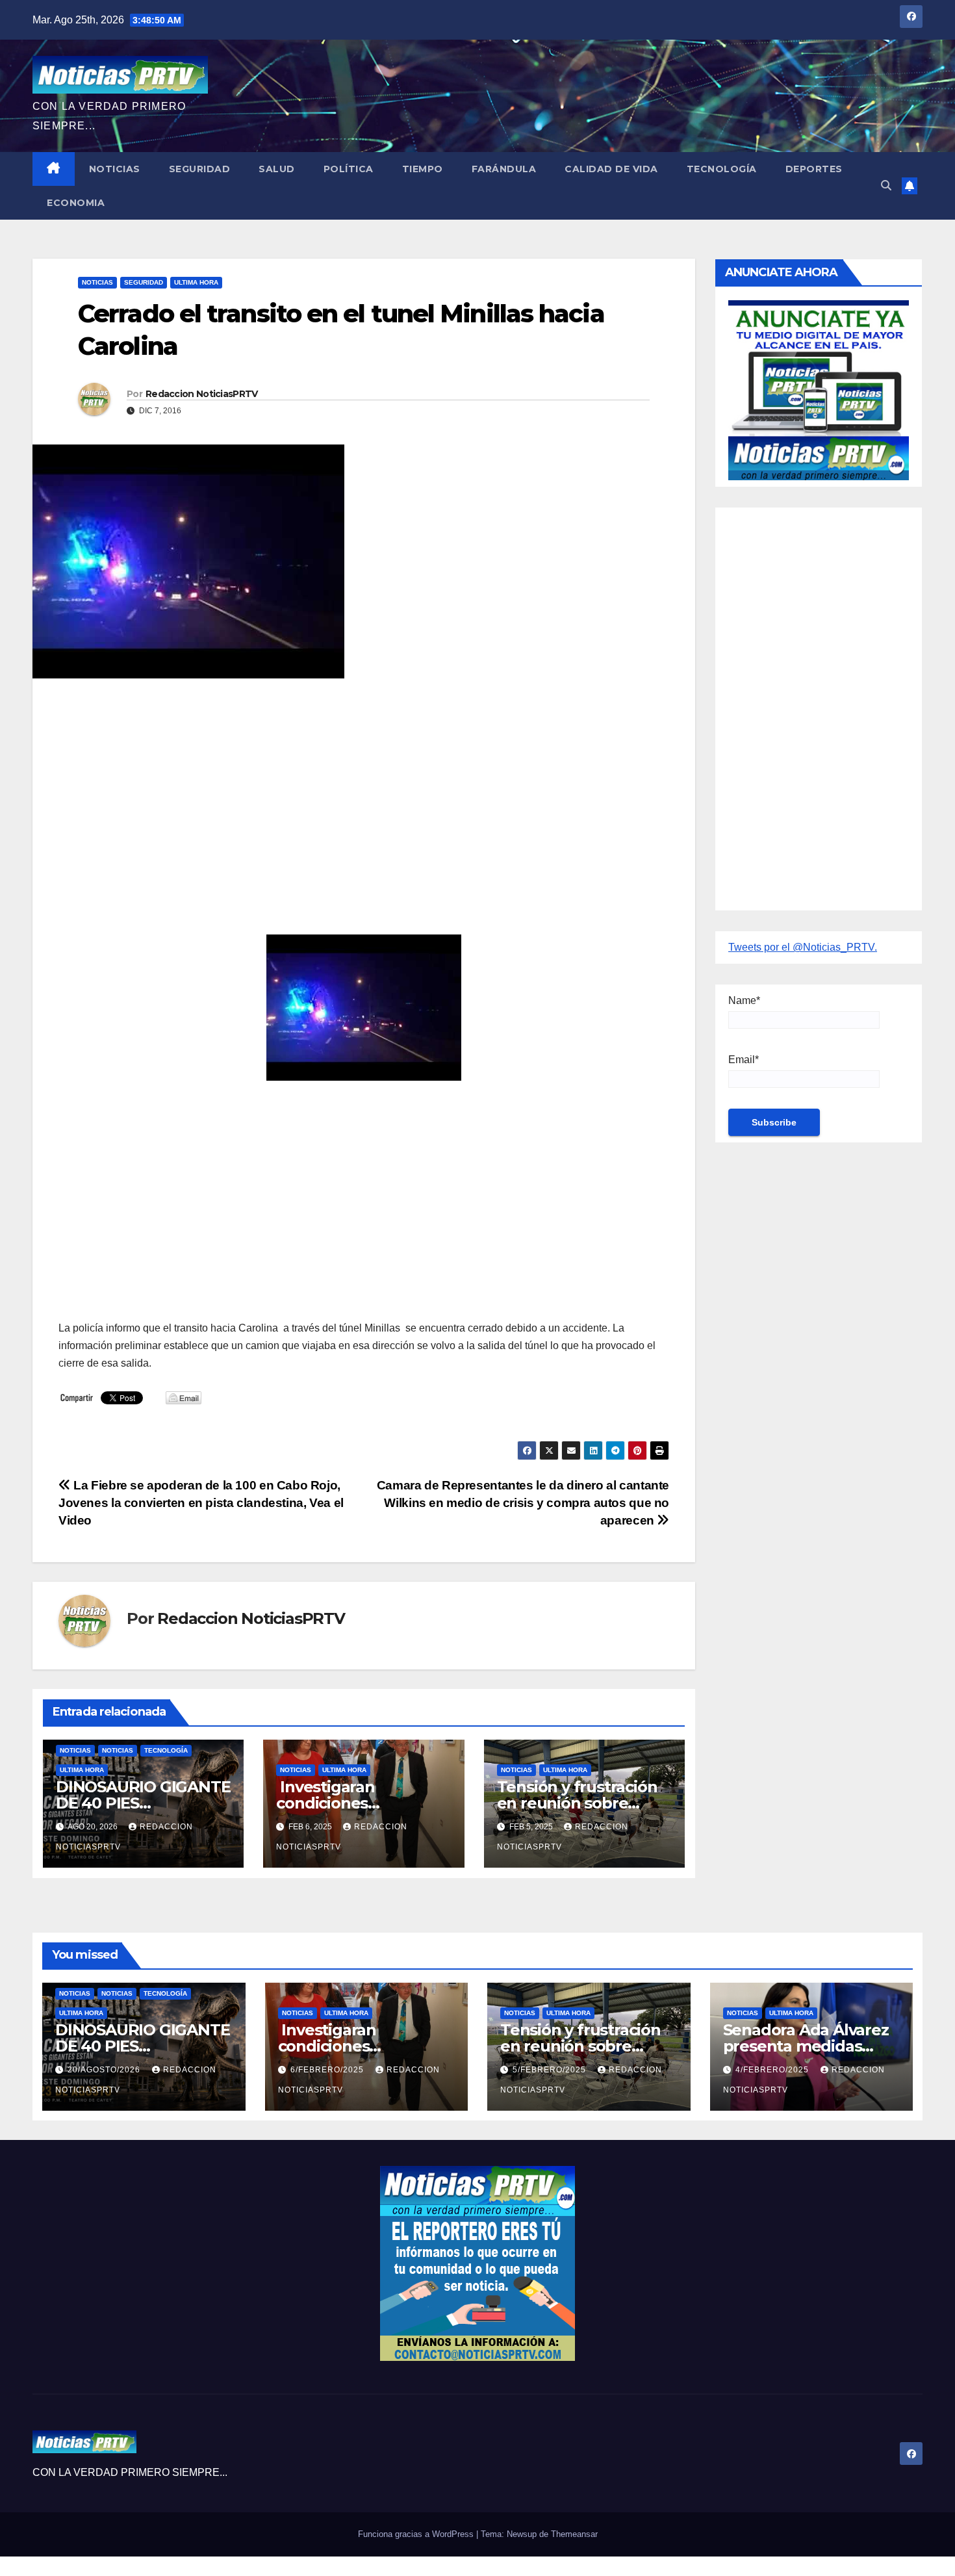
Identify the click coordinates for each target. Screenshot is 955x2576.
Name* (744, 1000)
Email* (744, 1060)
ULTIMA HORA (196, 282)
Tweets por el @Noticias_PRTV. (803, 947)
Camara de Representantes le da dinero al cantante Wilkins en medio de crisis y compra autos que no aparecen (523, 1503)
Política (349, 169)
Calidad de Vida (611, 169)
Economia (76, 203)
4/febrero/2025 (773, 2070)
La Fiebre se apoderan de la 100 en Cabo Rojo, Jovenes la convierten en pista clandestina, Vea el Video (201, 1503)
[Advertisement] (364, 782)
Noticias (115, 169)
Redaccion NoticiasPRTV (202, 394)
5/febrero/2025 (551, 2070)
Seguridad (200, 169)
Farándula (504, 169)
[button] (886, 186)
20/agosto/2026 (105, 2070)
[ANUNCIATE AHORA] (819, 389)
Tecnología (722, 169)
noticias (75, 1750)
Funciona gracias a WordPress (417, 2534)
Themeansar (574, 2534)
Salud (277, 169)
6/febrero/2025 (328, 2070)
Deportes (814, 169)
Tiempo (423, 169)
